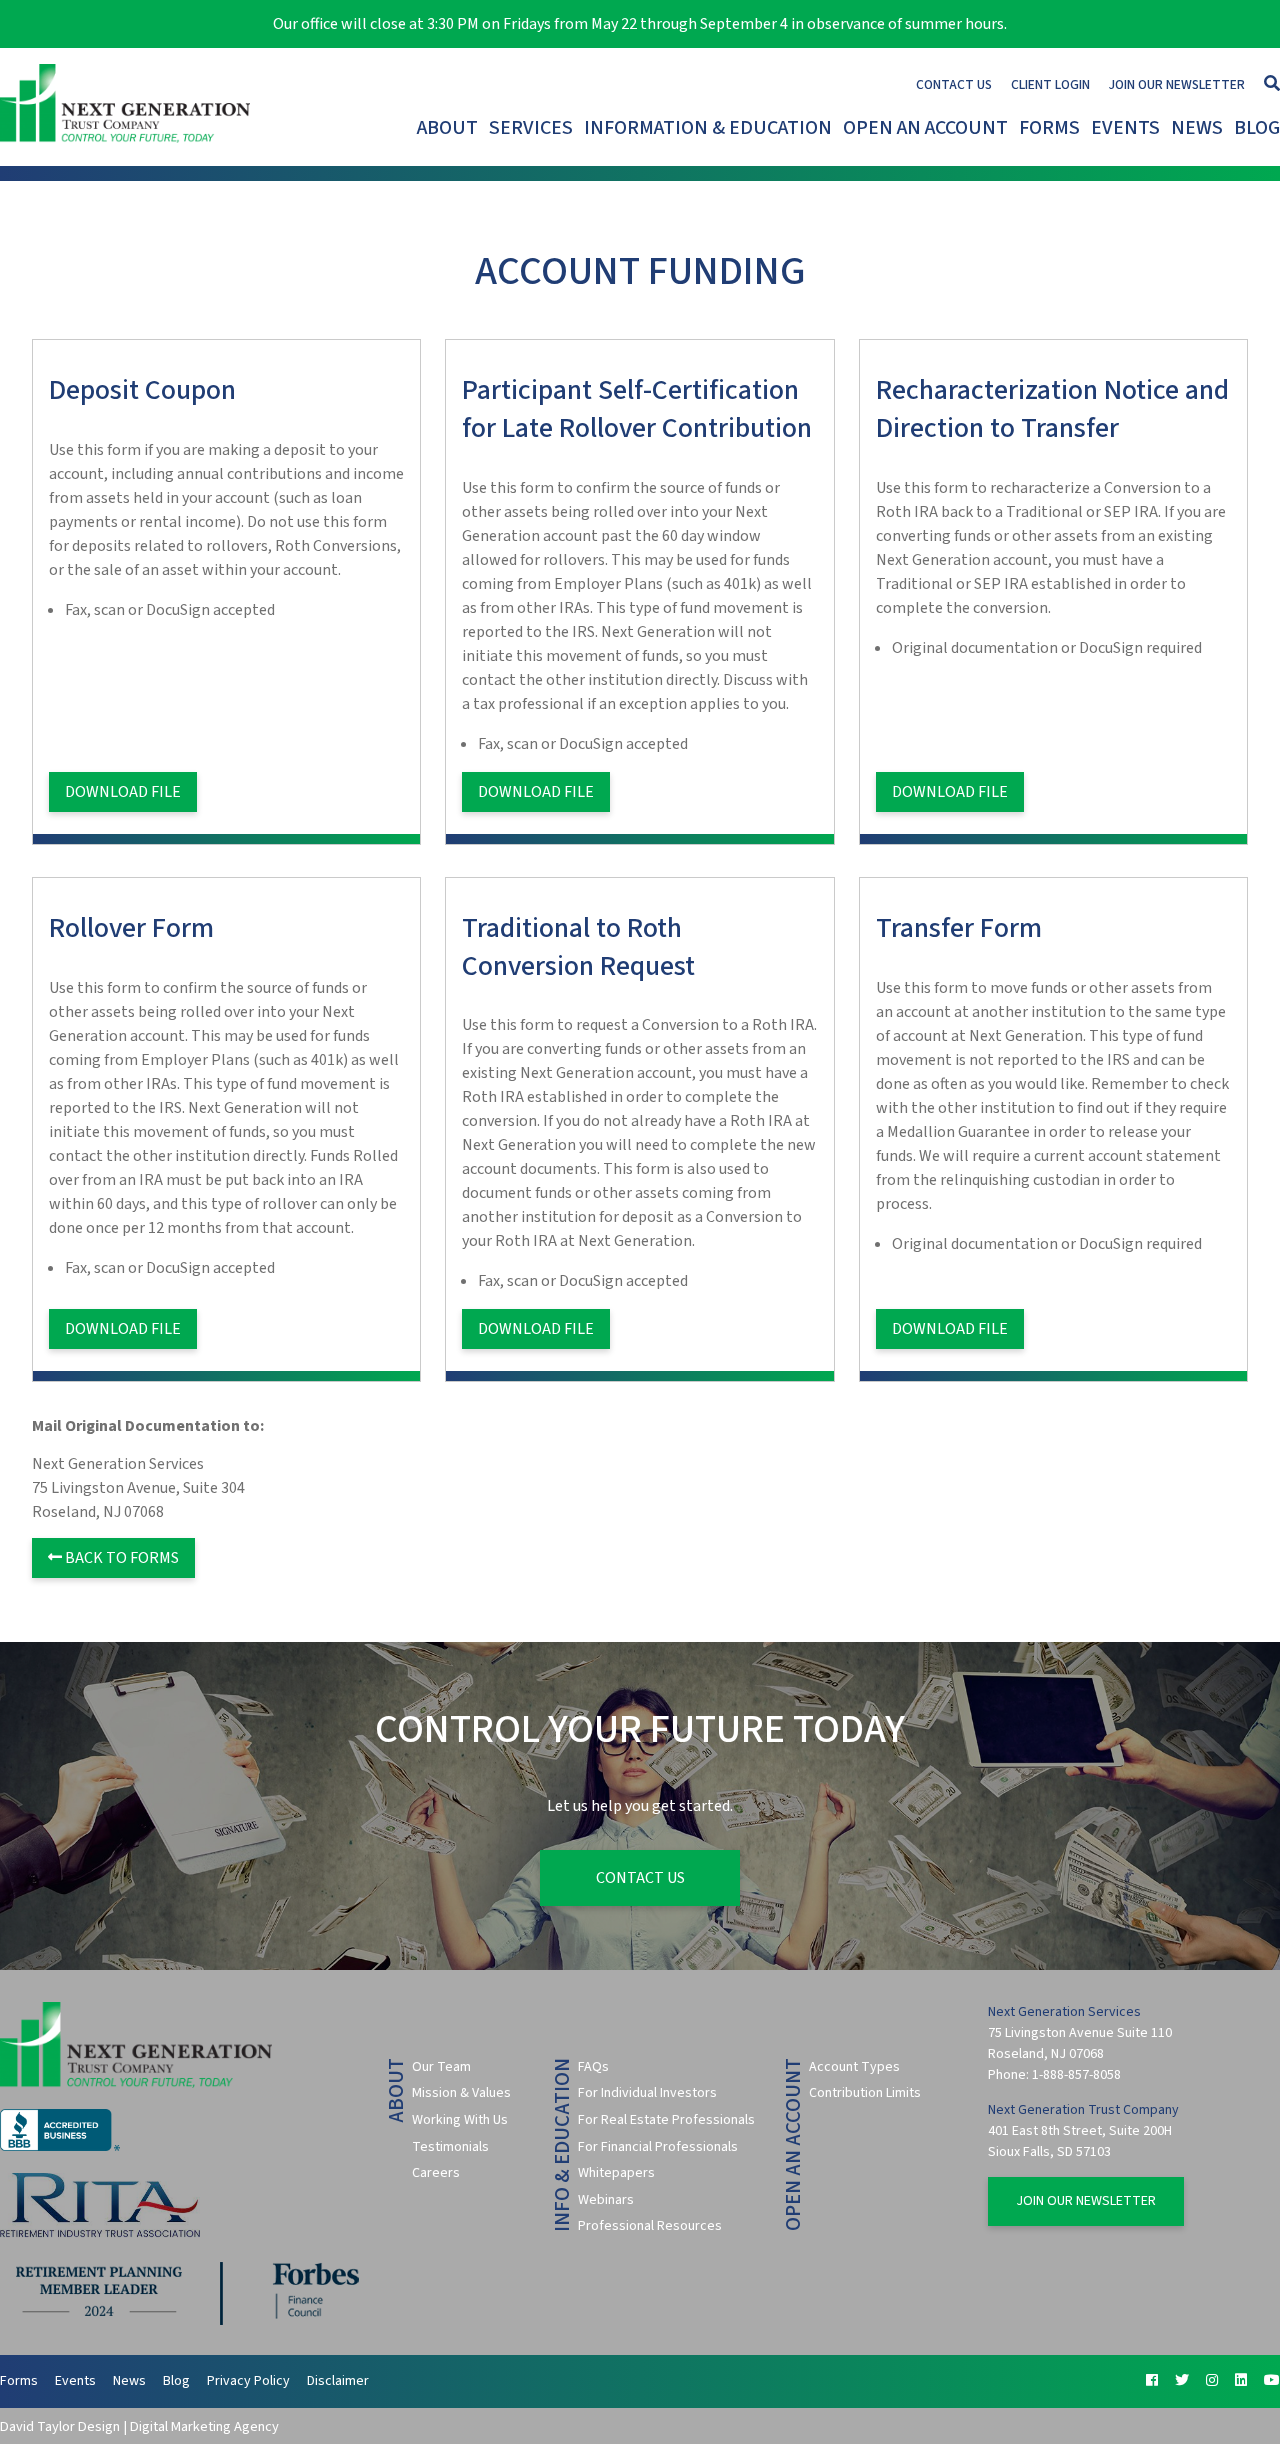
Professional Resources (650, 2226)
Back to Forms (120, 1558)
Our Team (441, 2067)
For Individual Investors (647, 2093)
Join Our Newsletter (1177, 84)
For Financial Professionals (658, 2147)
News (1197, 128)
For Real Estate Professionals (666, 2120)
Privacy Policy (248, 2381)
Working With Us (460, 2120)
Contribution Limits (865, 2093)
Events (1125, 128)
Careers (436, 2173)
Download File (123, 792)
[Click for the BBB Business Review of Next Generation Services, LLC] (60, 2147)
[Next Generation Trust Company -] (128, 107)
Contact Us (954, 84)
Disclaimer (338, 2381)
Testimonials (450, 2147)
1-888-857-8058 (1076, 2075)
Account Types (854, 2067)
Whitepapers (616, 2173)
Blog (1257, 128)
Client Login (1050, 84)
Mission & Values (461, 2093)
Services (531, 128)
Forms (1049, 128)
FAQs (593, 2067)
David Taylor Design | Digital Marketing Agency (139, 2426)
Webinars (606, 2200)
